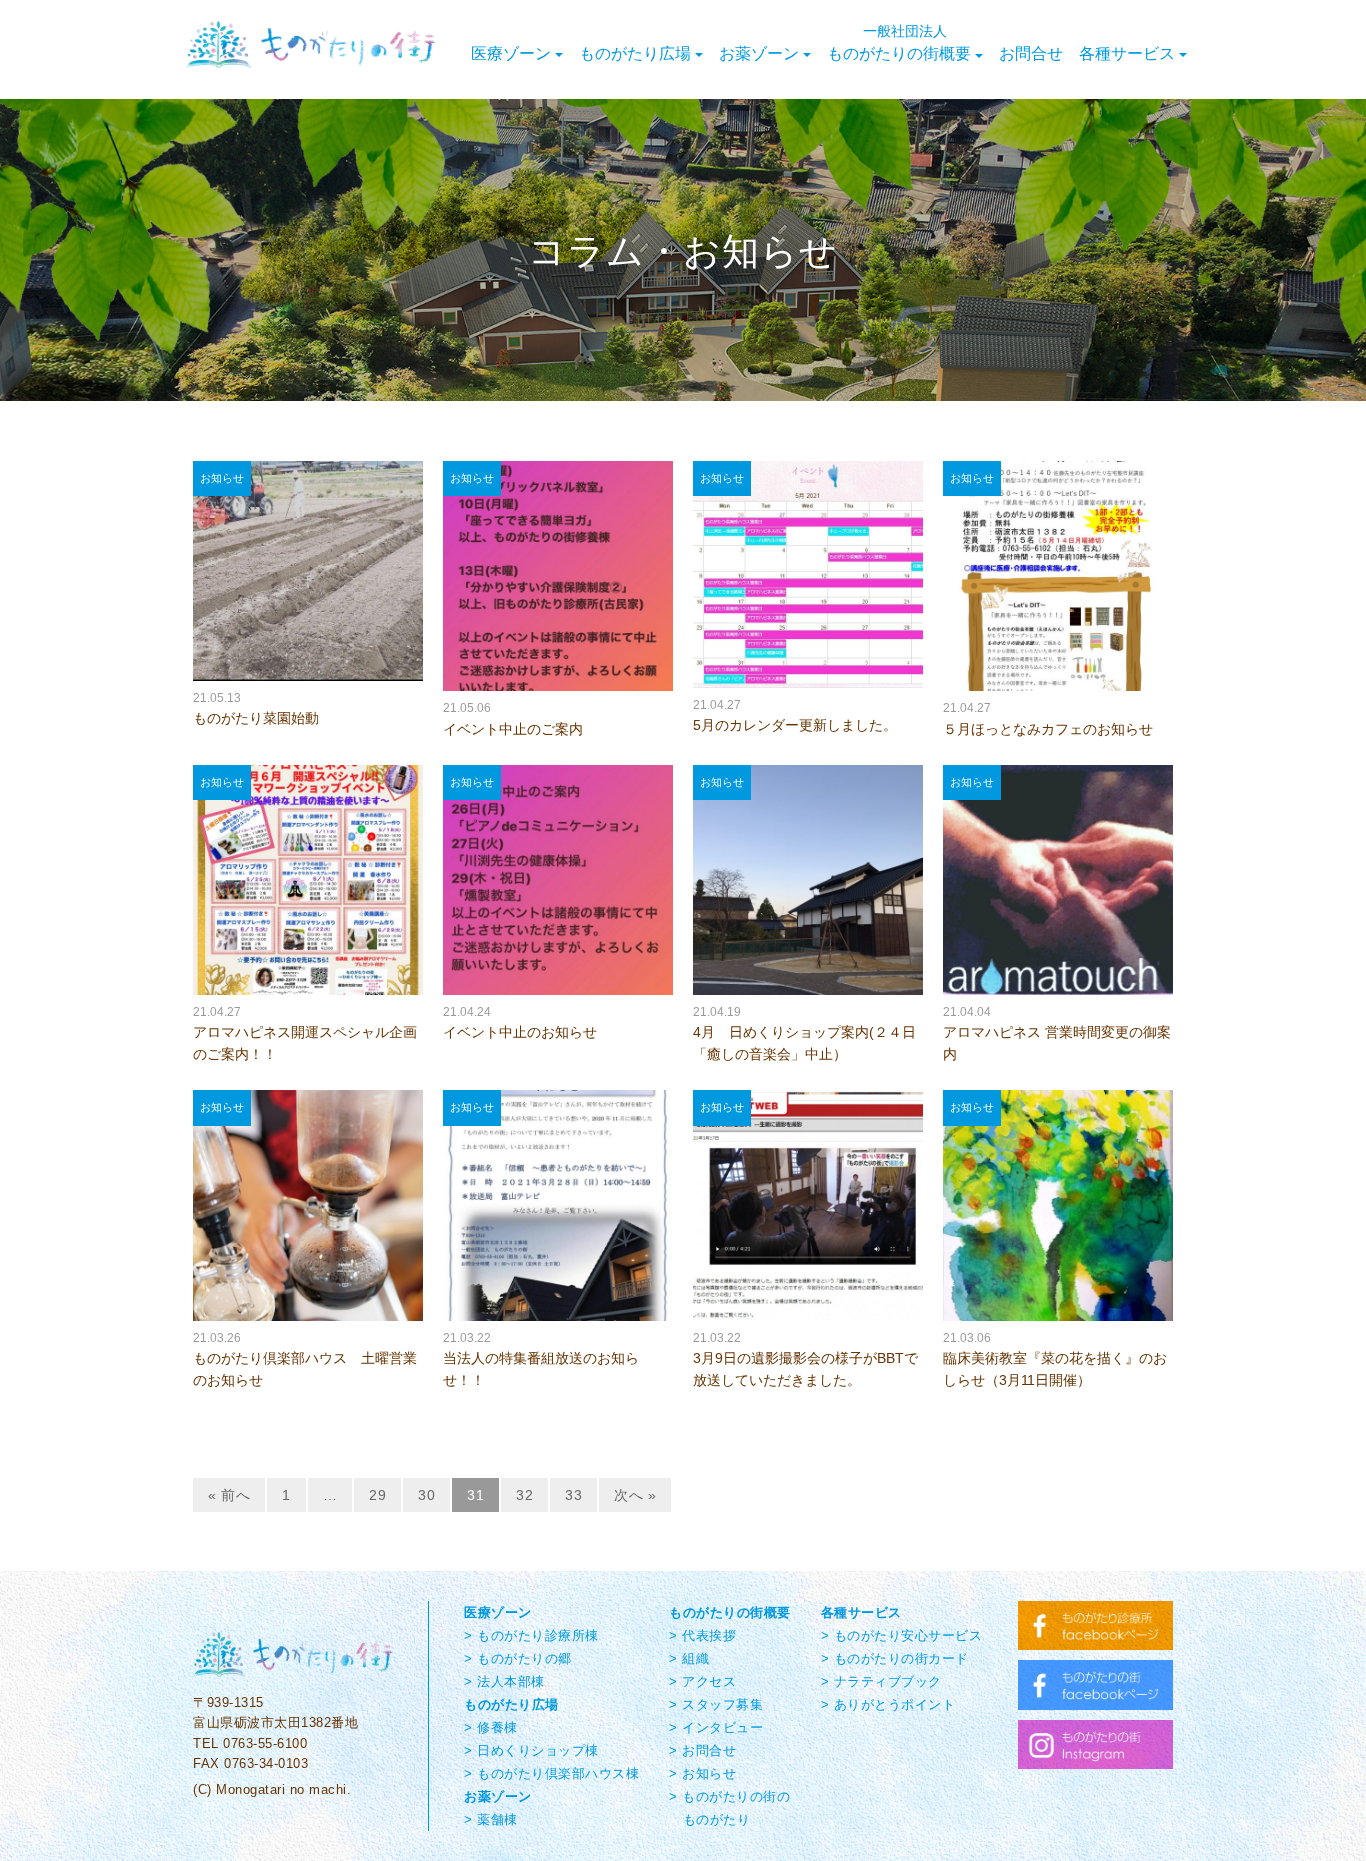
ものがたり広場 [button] (635, 52)
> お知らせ (702, 1773)
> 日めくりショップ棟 (531, 1750)
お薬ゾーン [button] (759, 52)
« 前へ (229, 1495)
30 (426, 1495)
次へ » (635, 1495)
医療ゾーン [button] (511, 52)
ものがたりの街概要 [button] (899, 42)
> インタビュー (716, 1727)
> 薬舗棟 (491, 1819)
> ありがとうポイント (888, 1704)
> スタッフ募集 (716, 1704)
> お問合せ (702, 1750)
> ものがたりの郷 (518, 1658)
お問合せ (1031, 52)
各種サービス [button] (1127, 52)
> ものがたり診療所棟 (531, 1635)
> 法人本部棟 (504, 1681)
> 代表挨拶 (702, 1635)
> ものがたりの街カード (895, 1658)
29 (377, 1495)
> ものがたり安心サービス (902, 1635)
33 (573, 1495)
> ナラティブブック (881, 1681)
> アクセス (702, 1681)
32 (524, 1495)
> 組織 (689, 1658)
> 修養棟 (491, 1727)
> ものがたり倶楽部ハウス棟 (551, 1773)
